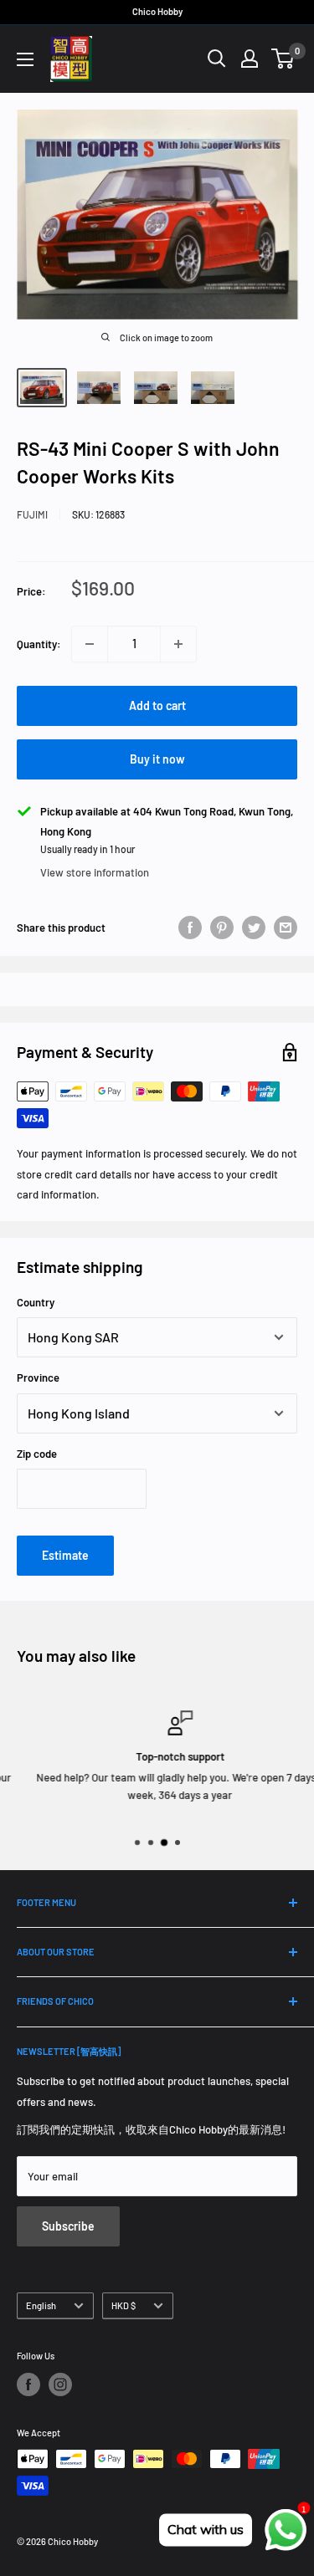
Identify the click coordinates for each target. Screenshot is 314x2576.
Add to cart (157, 705)
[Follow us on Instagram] (60, 2384)
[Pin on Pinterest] (222, 928)
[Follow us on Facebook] (28, 2384)
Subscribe (68, 2226)
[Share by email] (286, 928)
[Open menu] (25, 59)
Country (36, 1302)
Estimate (65, 1555)
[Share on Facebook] (190, 928)
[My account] (250, 59)
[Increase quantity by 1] (178, 644)
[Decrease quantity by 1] (90, 644)
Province (38, 1377)
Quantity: (39, 644)
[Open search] (217, 59)
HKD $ (124, 2305)
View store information (95, 872)
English (41, 2305)
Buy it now (157, 759)
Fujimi (32, 514)
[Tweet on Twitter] (254, 928)
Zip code (37, 1454)
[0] (283, 59)
